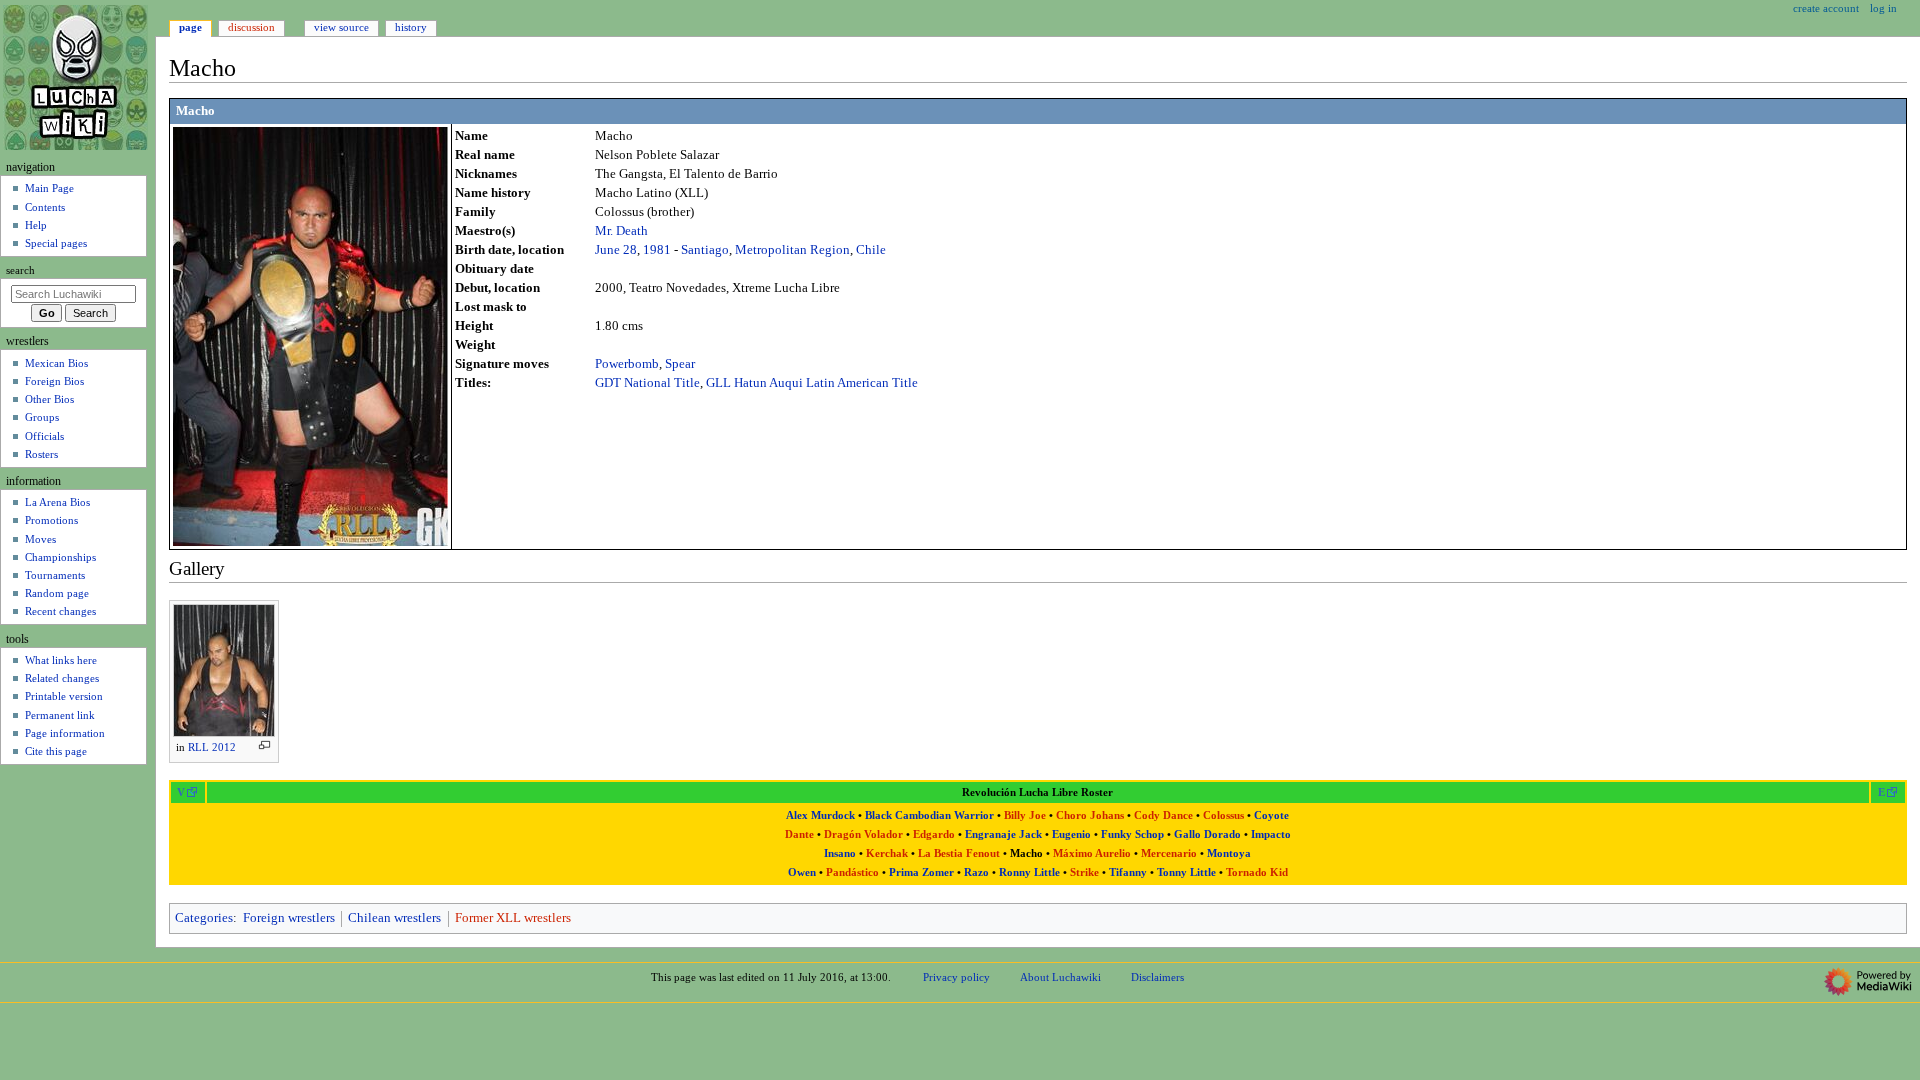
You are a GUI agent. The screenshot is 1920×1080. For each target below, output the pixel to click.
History (411, 27)
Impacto (1271, 834)
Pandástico (852, 872)
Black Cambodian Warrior (929, 815)
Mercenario (1169, 853)
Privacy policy (956, 977)
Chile (871, 250)
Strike (1084, 872)
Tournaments (55, 575)
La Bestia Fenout (959, 853)
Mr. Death (621, 231)
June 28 (616, 250)
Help (36, 225)
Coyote (1271, 815)
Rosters (41, 454)
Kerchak (887, 853)
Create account (1826, 8)
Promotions (51, 520)
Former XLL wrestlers (513, 918)
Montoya (1229, 853)
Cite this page (56, 751)
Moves (40, 539)
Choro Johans (1090, 815)
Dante (799, 834)
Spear (680, 364)
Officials (44, 436)
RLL (198, 747)
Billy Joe (1025, 815)
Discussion (251, 27)
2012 (224, 747)
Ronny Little (1029, 872)
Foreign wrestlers (289, 918)
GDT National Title (647, 383)
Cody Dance (1163, 815)
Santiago (705, 250)
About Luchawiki (1060, 977)
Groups (42, 417)
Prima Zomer (921, 872)
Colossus (1223, 815)
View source (341, 27)
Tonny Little (1186, 872)
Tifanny (1128, 872)
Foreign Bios (54, 381)
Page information (65, 733)
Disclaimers (1157, 977)
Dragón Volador (863, 834)
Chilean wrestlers (394, 918)
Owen (802, 872)
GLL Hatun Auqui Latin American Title (812, 383)
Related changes (62, 678)
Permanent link (60, 715)
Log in (1883, 8)
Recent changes (60, 611)
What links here (61, 660)
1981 (657, 250)
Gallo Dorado (1207, 834)
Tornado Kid (1257, 872)
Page (190, 27)
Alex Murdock (820, 815)
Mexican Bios (56, 363)
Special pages (56, 243)
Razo (976, 872)
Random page (57, 593)
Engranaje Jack (1003, 834)
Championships (60, 557)
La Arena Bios (57, 502)
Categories (204, 918)
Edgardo (934, 834)
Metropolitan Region (792, 250)
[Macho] (310, 335)
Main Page (49, 188)
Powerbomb (627, 364)
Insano (840, 853)
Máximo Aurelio (1092, 853)
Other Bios (49, 399)
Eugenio (1071, 834)
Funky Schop (1132, 834)
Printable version (64, 696)
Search (20, 270)
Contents (45, 207)
